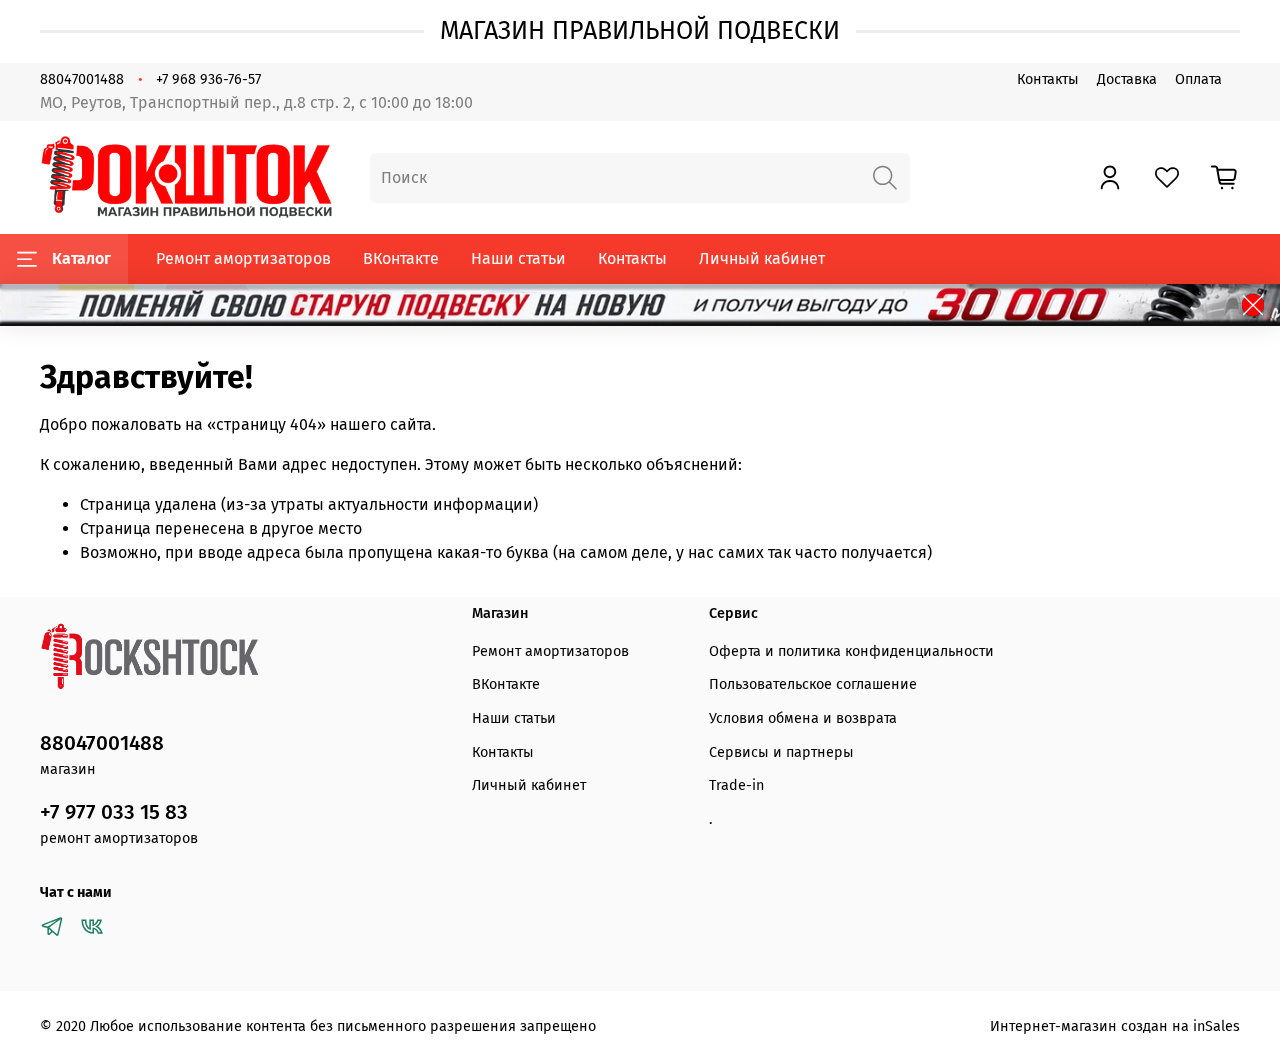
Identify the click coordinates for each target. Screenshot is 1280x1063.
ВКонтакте (401, 258)
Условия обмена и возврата (803, 718)
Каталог (81, 258)
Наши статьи (518, 258)
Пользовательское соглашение (813, 684)
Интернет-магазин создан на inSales (1115, 1026)
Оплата (1198, 79)
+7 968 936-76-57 (208, 79)
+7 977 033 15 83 (114, 812)
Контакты (1048, 79)
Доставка (1127, 79)
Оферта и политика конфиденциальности (851, 651)
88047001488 (82, 79)
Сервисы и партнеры (781, 752)
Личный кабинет (762, 258)
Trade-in (736, 785)
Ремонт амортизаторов (243, 258)
